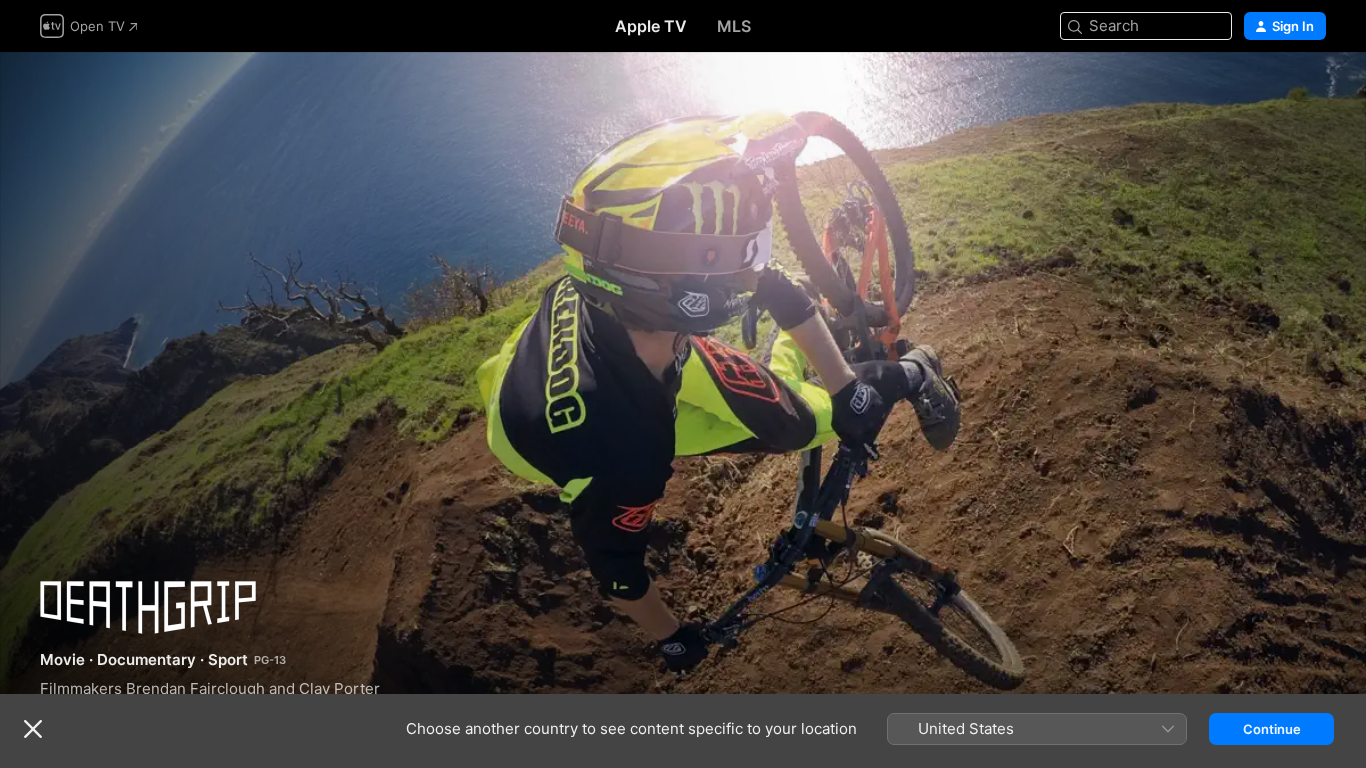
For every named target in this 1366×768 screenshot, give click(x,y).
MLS (734, 26)
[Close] (33, 729)
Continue (1272, 729)
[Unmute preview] (1312, 91)
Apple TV (651, 26)
